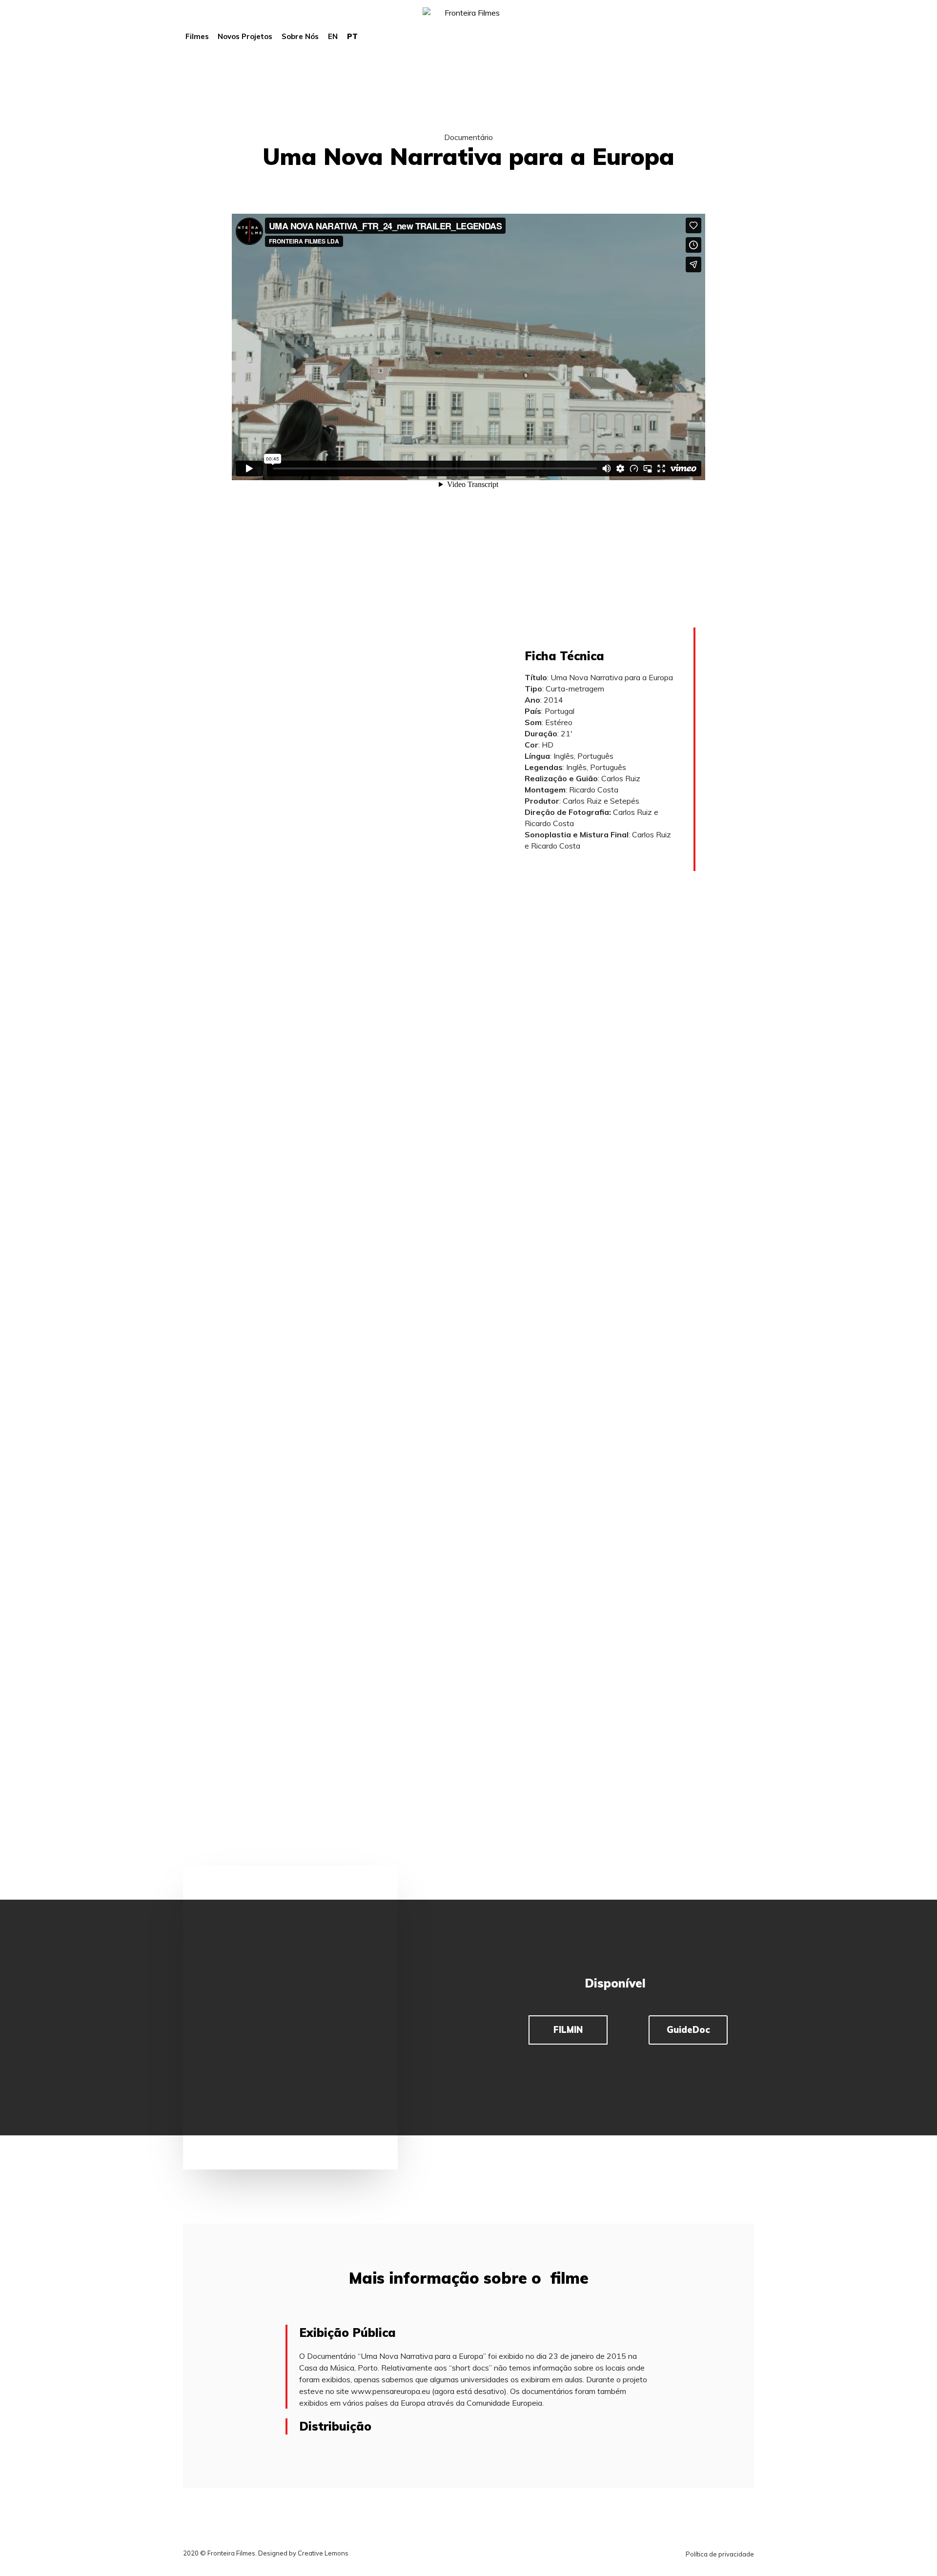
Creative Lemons (323, 2553)
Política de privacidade (720, 2554)
